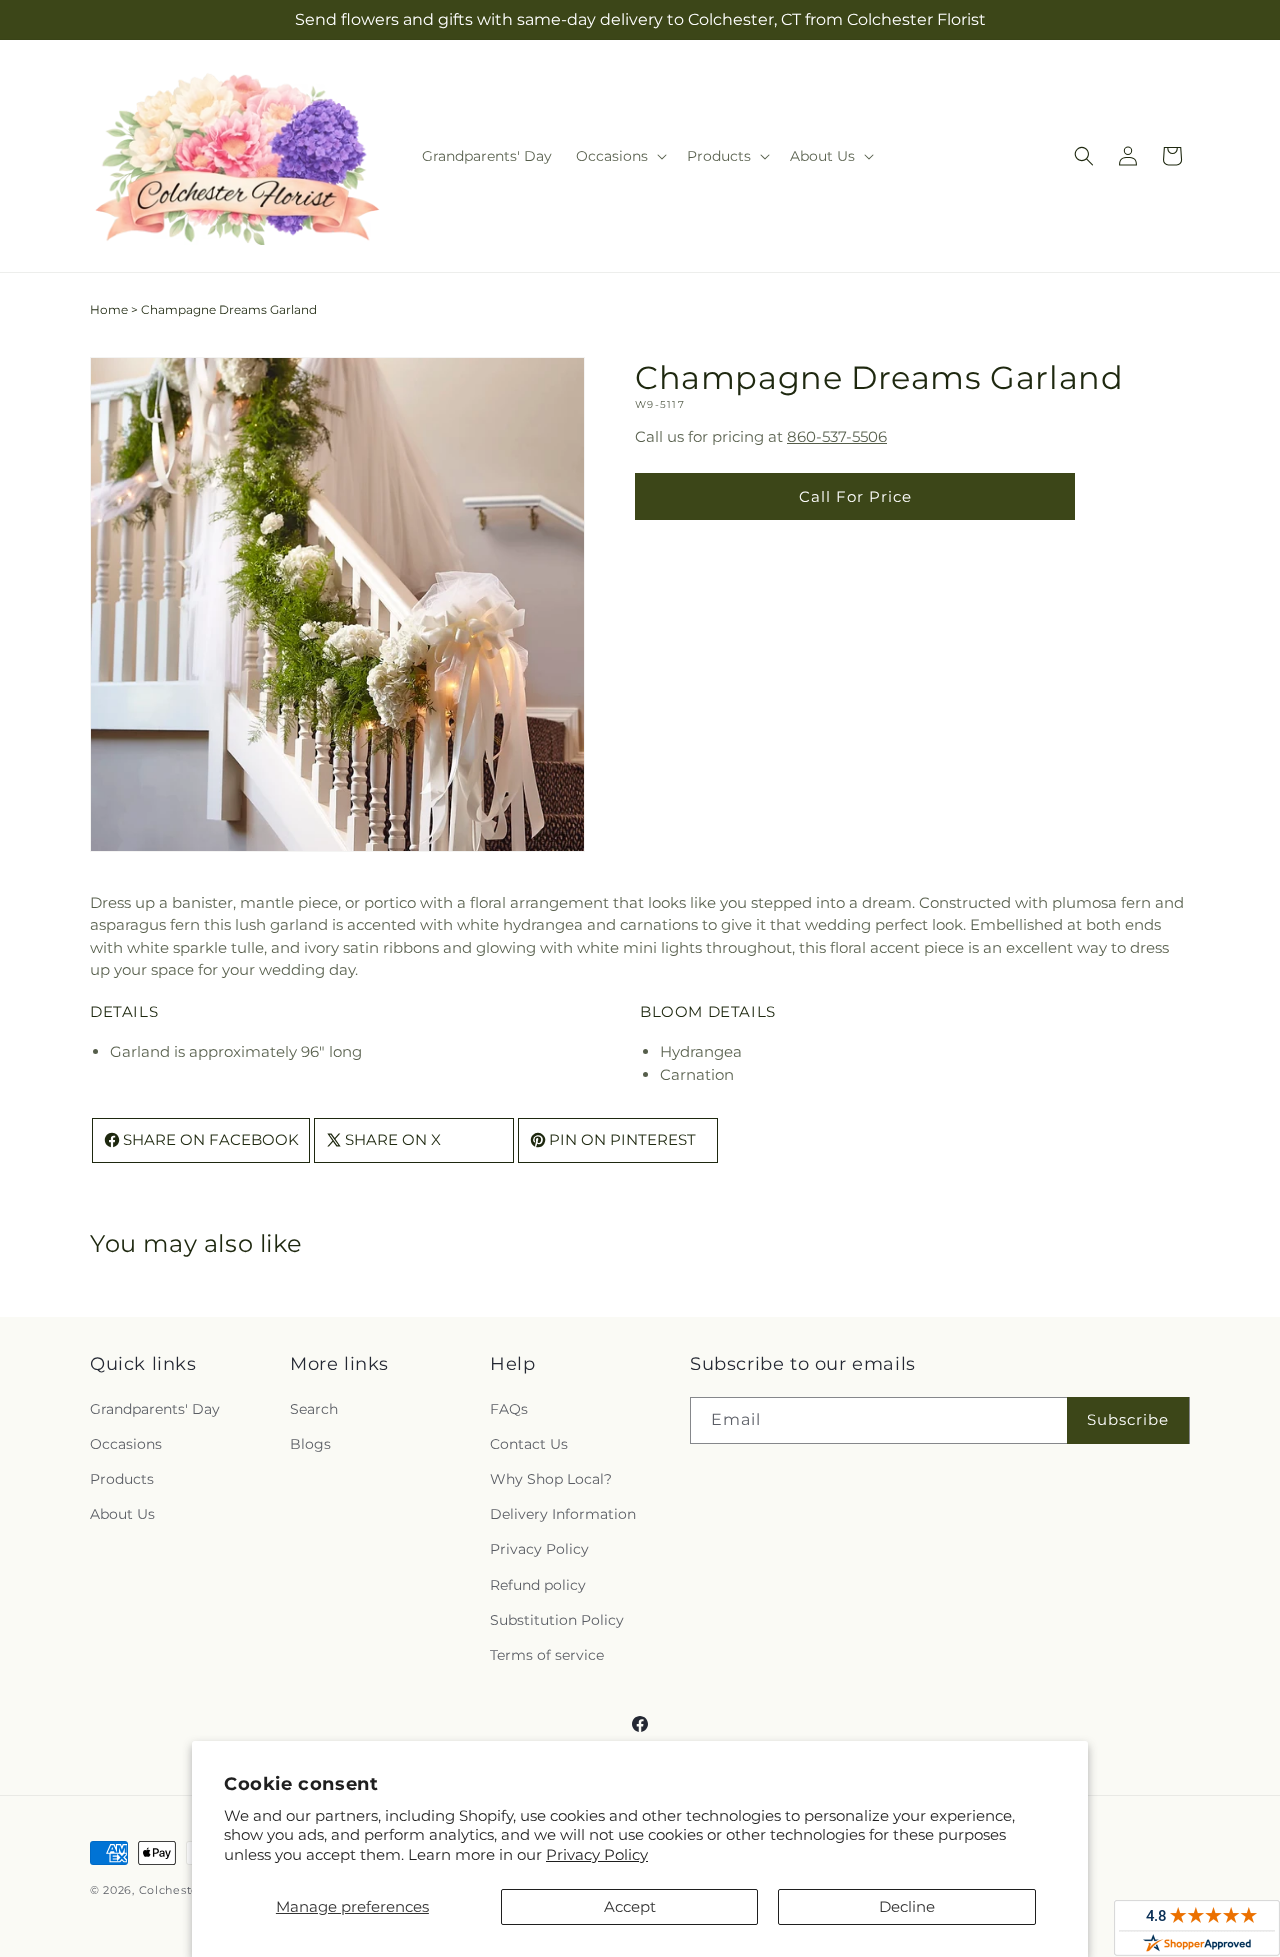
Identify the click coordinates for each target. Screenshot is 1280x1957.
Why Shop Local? (551, 1479)
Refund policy (538, 1585)
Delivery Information (563, 1514)
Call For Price (855, 496)
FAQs (509, 1409)
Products (122, 1479)
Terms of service (547, 1655)
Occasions (126, 1444)
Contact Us (529, 1444)
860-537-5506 (837, 436)
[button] (619, 156)
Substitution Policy (557, 1620)
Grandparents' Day (155, 1409)
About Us (122, 1514)
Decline (907, 1906)
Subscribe (1128, 1419)
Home (109, 309)
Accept (630, 1906)
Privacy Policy (597, 1854)
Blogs (310, 1444)
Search (314, 1409)
